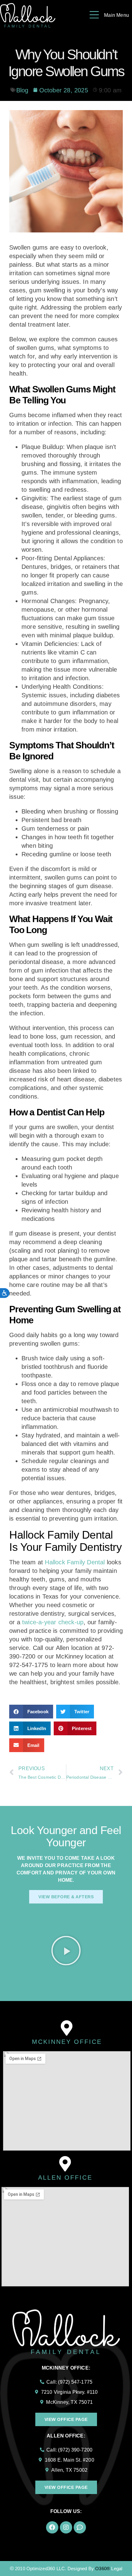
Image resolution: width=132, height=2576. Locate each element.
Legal (117, 2569)
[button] (31, 1712)
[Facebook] (52, 2527)
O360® (103, 2569)
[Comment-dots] (80, 2527)
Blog (22, 90)
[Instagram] (66, 2527)
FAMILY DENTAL (66, 2352)
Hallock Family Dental (75, 1562)
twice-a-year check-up (53, 1622)
